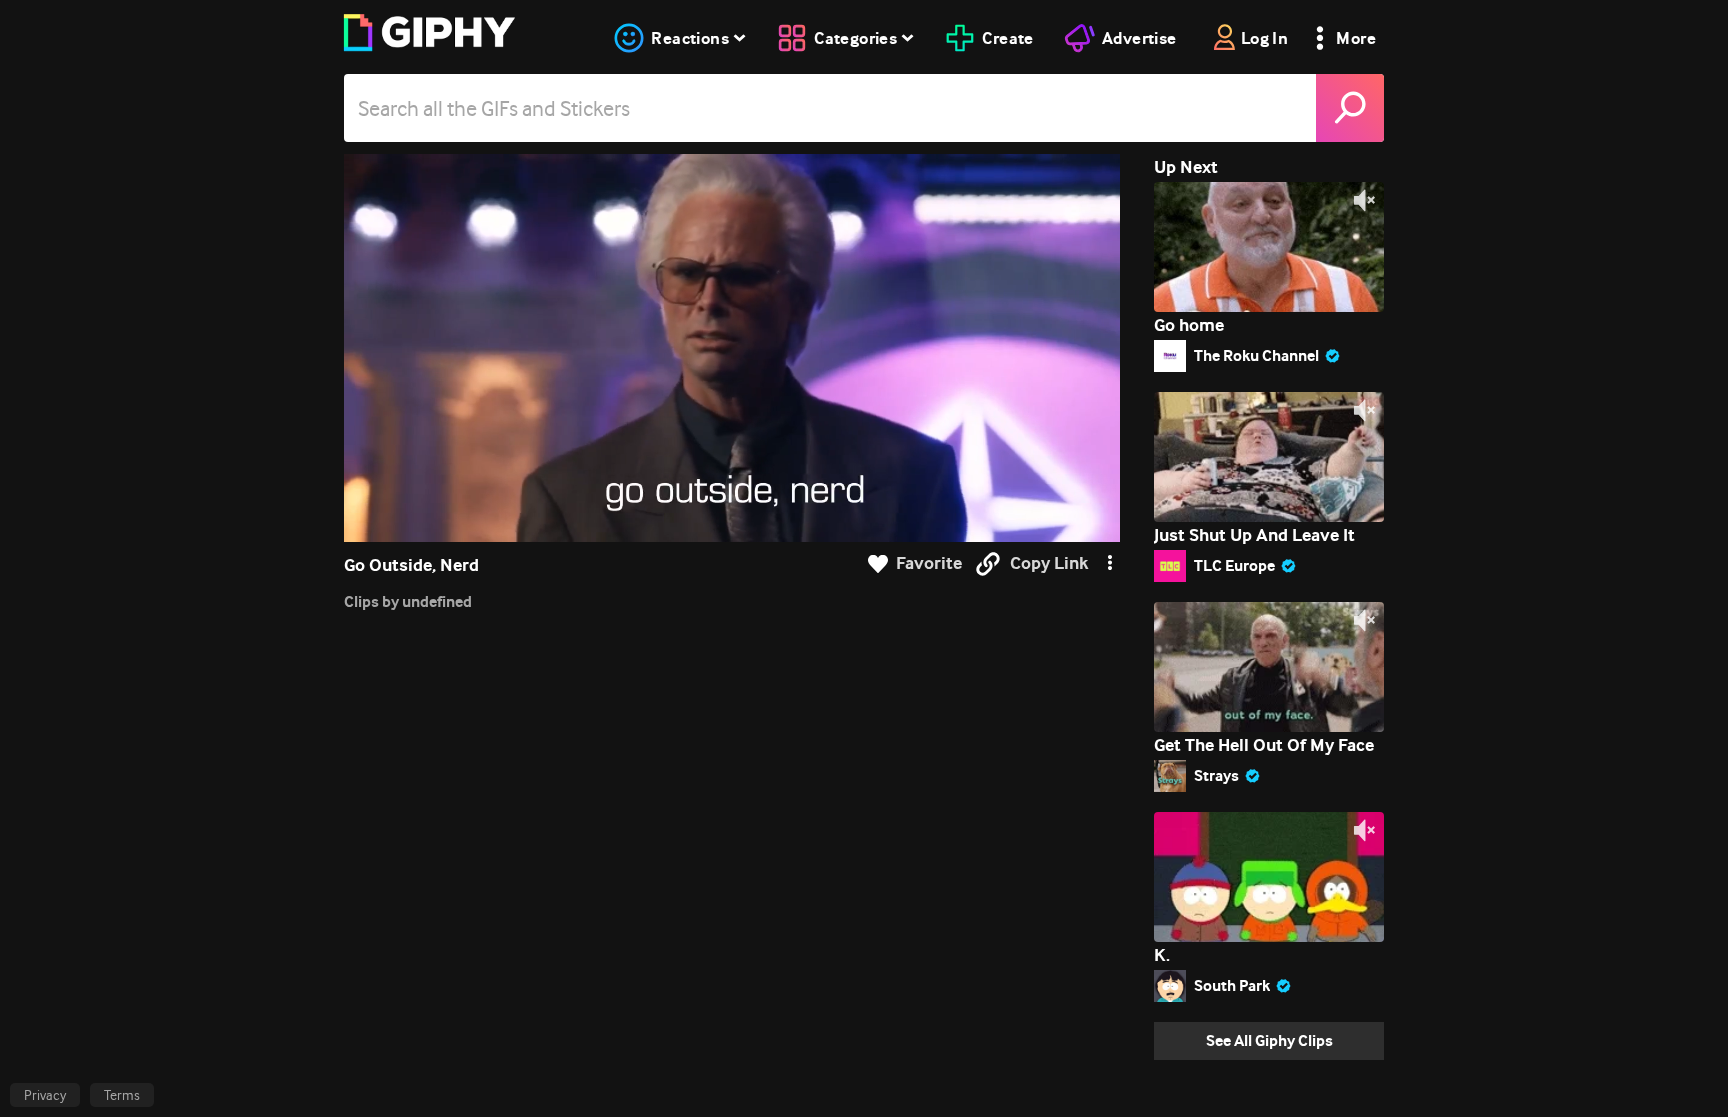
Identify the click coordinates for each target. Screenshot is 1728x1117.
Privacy (45, 1095)
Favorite (929, 563)
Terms (122, 1095)
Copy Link (1049, 563)
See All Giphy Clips (1269, 1040)
